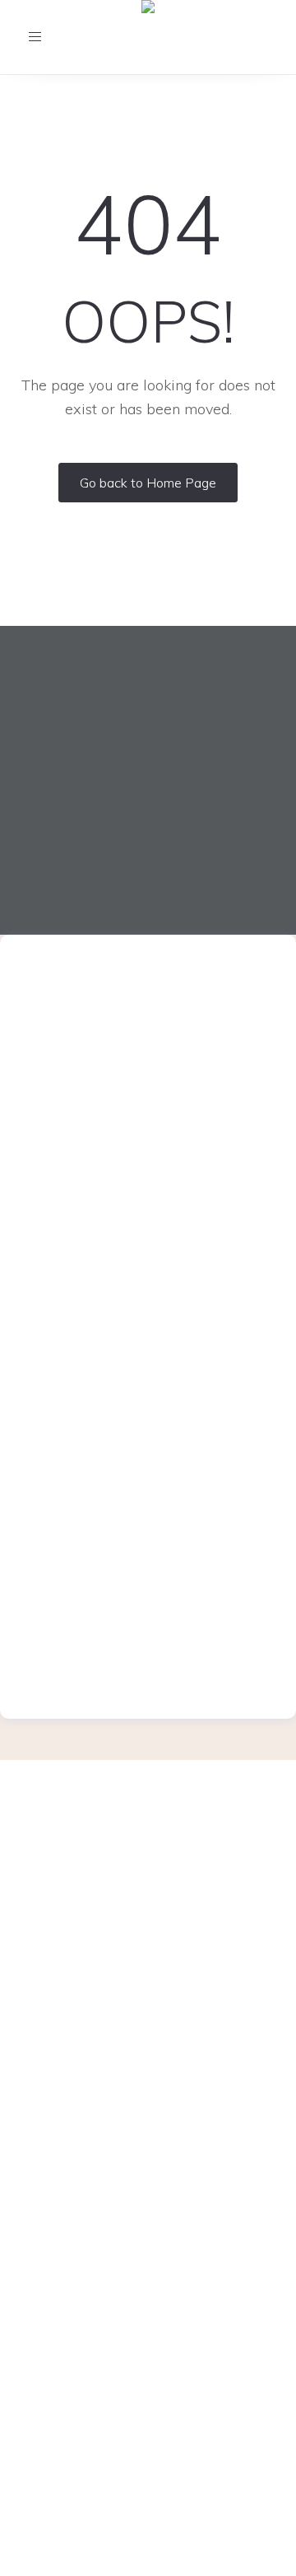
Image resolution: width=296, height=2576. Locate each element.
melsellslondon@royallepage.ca (146, 1044)
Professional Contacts (148, 2240)
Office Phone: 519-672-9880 (148, 1870)
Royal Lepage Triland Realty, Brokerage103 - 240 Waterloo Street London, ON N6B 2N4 (148, 1965)
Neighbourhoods (148, 2292)
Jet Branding (238, 2557)
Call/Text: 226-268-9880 (148, 1895)
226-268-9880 (169, 1022)
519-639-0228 (169, 1634)
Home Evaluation (148, 2103)
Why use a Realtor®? (148, 2128)
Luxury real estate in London (148, 2215)
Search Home (148, 2318)
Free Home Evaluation (148, 2077)
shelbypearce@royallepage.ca (146, 1655)
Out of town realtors (148, 2266)
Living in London (148, 2180)
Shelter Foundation (148, 2155)
